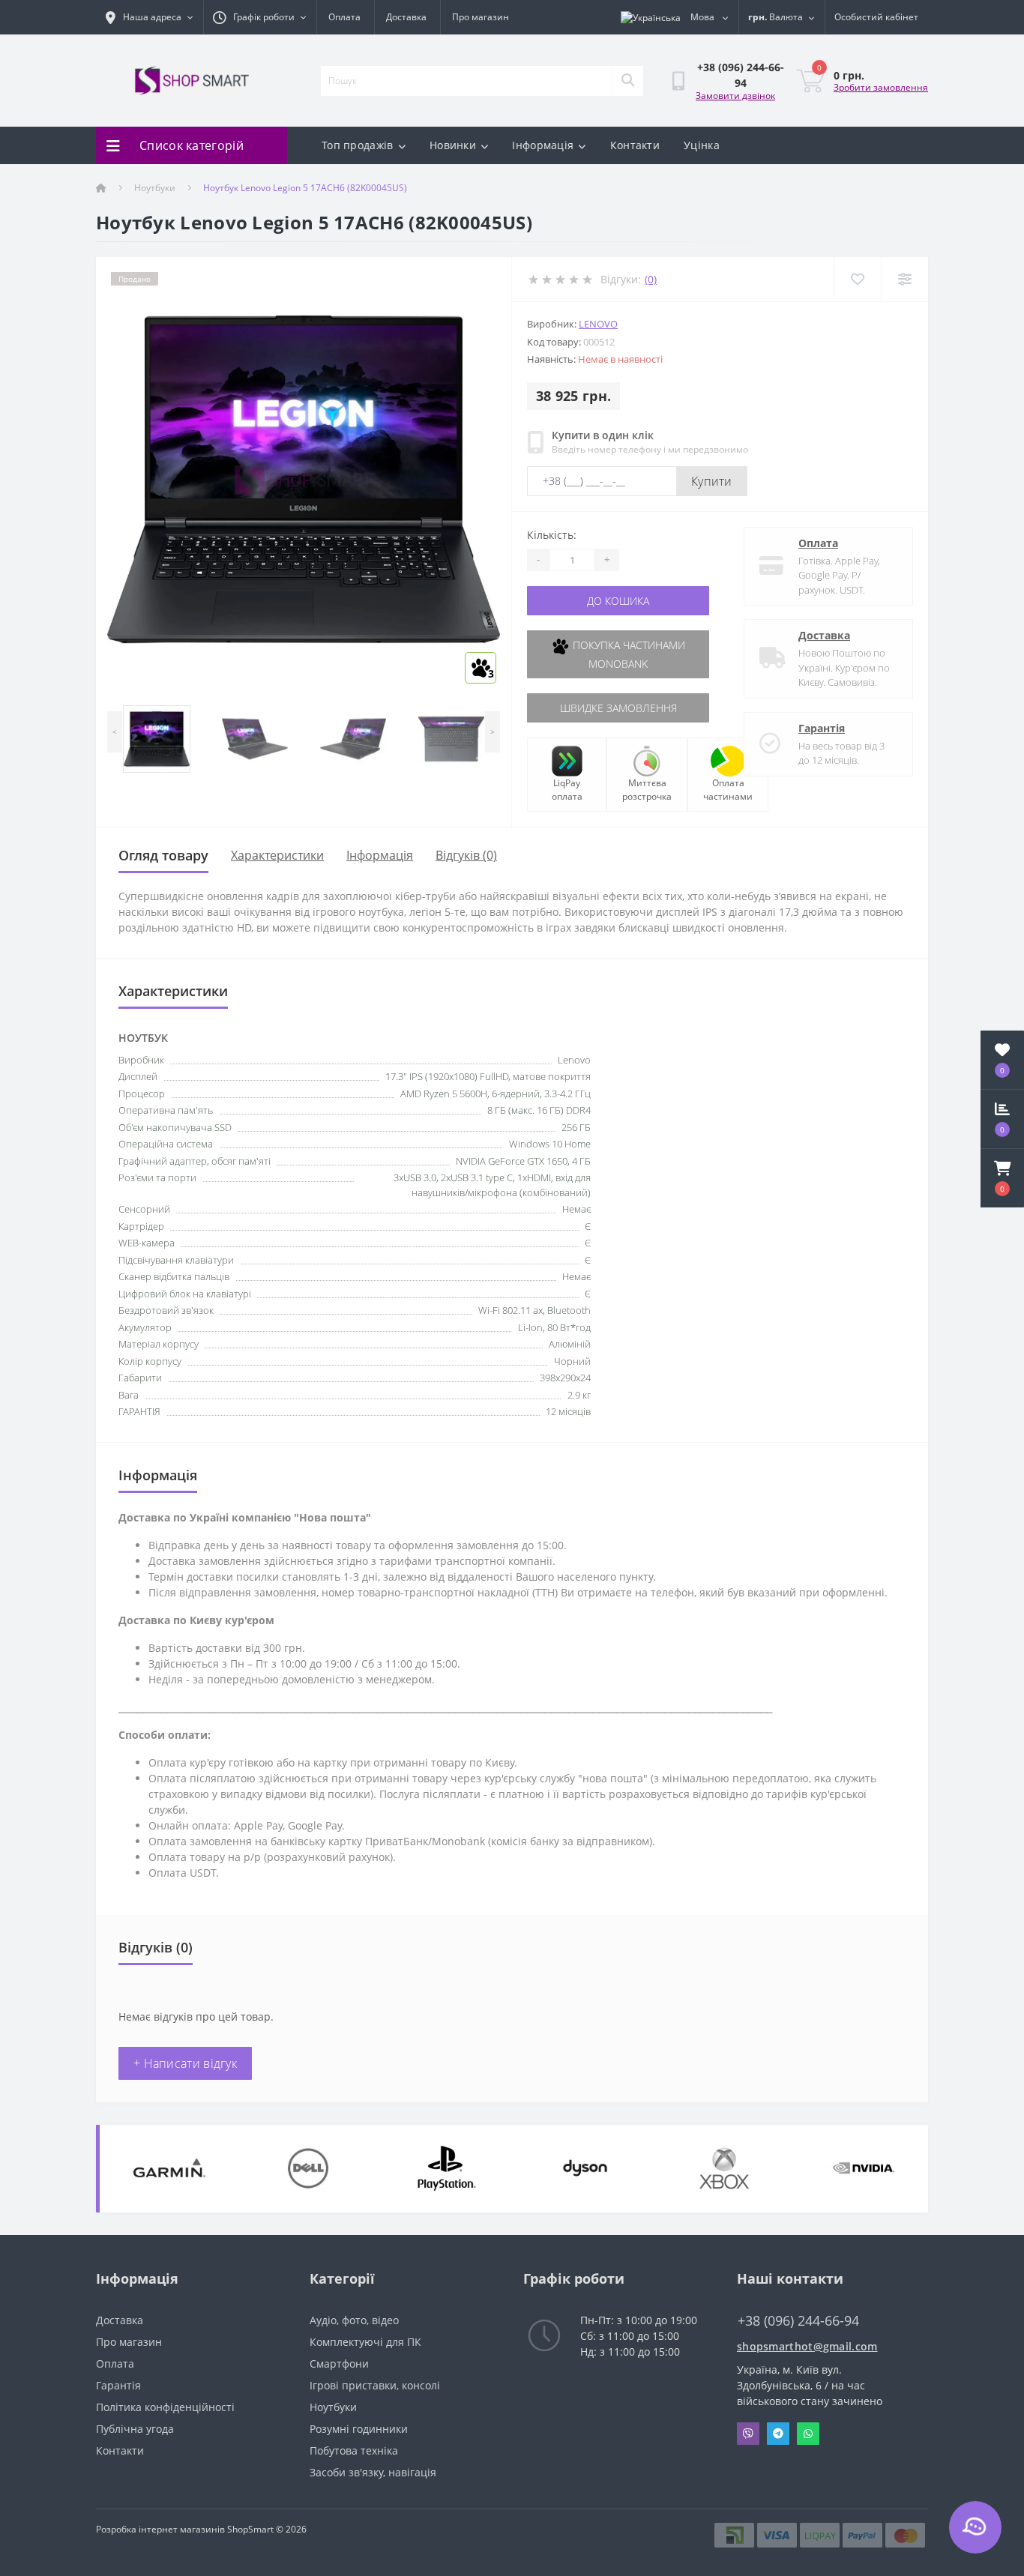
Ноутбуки (155, 188)
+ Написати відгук (185, 2063)
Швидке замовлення (618, 708)
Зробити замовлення (881, 87)
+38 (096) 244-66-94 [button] (798, 2321)
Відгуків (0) (466, 855)
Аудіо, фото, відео (354, 2320)
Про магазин (481, 17)
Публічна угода (135, 2429)
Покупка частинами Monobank (627, 654)
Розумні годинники (359, 2429)
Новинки (453, 145)
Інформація (543, 145)
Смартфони (339, 2364)
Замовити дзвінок (735, 96)
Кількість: (552, 535)
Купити (712, 481)
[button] (1002, 1178)
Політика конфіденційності (165, 2407)
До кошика (618, 601)
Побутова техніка (354, 2450)
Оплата (344, 17)
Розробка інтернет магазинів (160, 2529)
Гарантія (822, 728)
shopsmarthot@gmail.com (807, 2346)
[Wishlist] (857, 279)
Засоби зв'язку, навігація (373, 2472)
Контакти (635, 145)
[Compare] (904, 279)
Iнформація (380, 855)
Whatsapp (808, 2434)
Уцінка (702, 145)
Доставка (406, 17)
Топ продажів (358, 145)
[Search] (627, 81)
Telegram (778, 2434)
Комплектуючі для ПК (365, 2342)
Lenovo (598, 324)
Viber (748, 2434)
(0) (651, 279)
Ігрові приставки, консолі (375, 2385)
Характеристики (277, 855)
